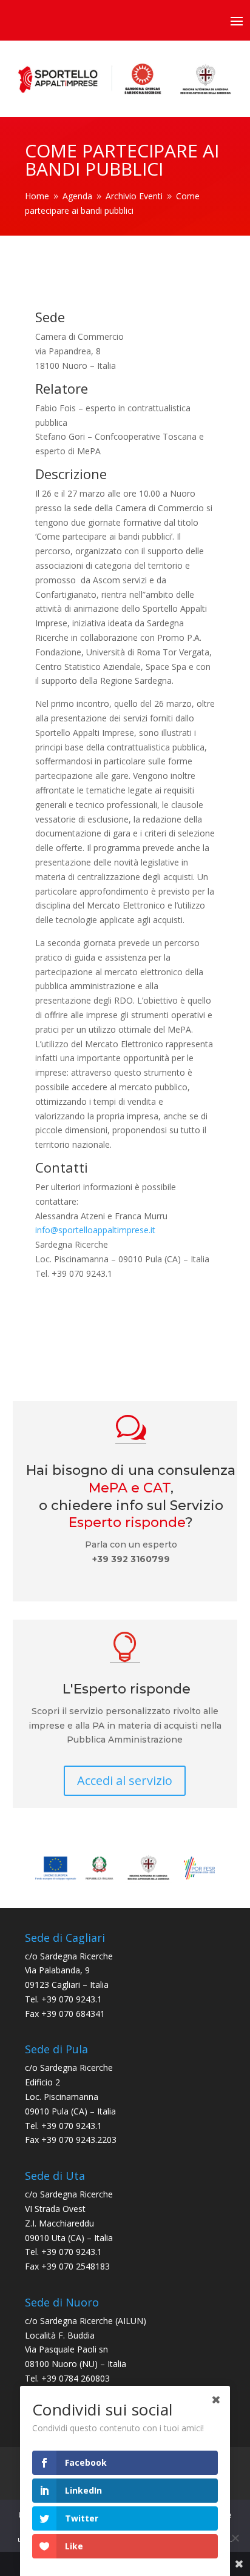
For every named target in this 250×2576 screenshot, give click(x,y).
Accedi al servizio (125, 1780)
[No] (235, 2538)
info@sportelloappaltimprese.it (95, 1230)
